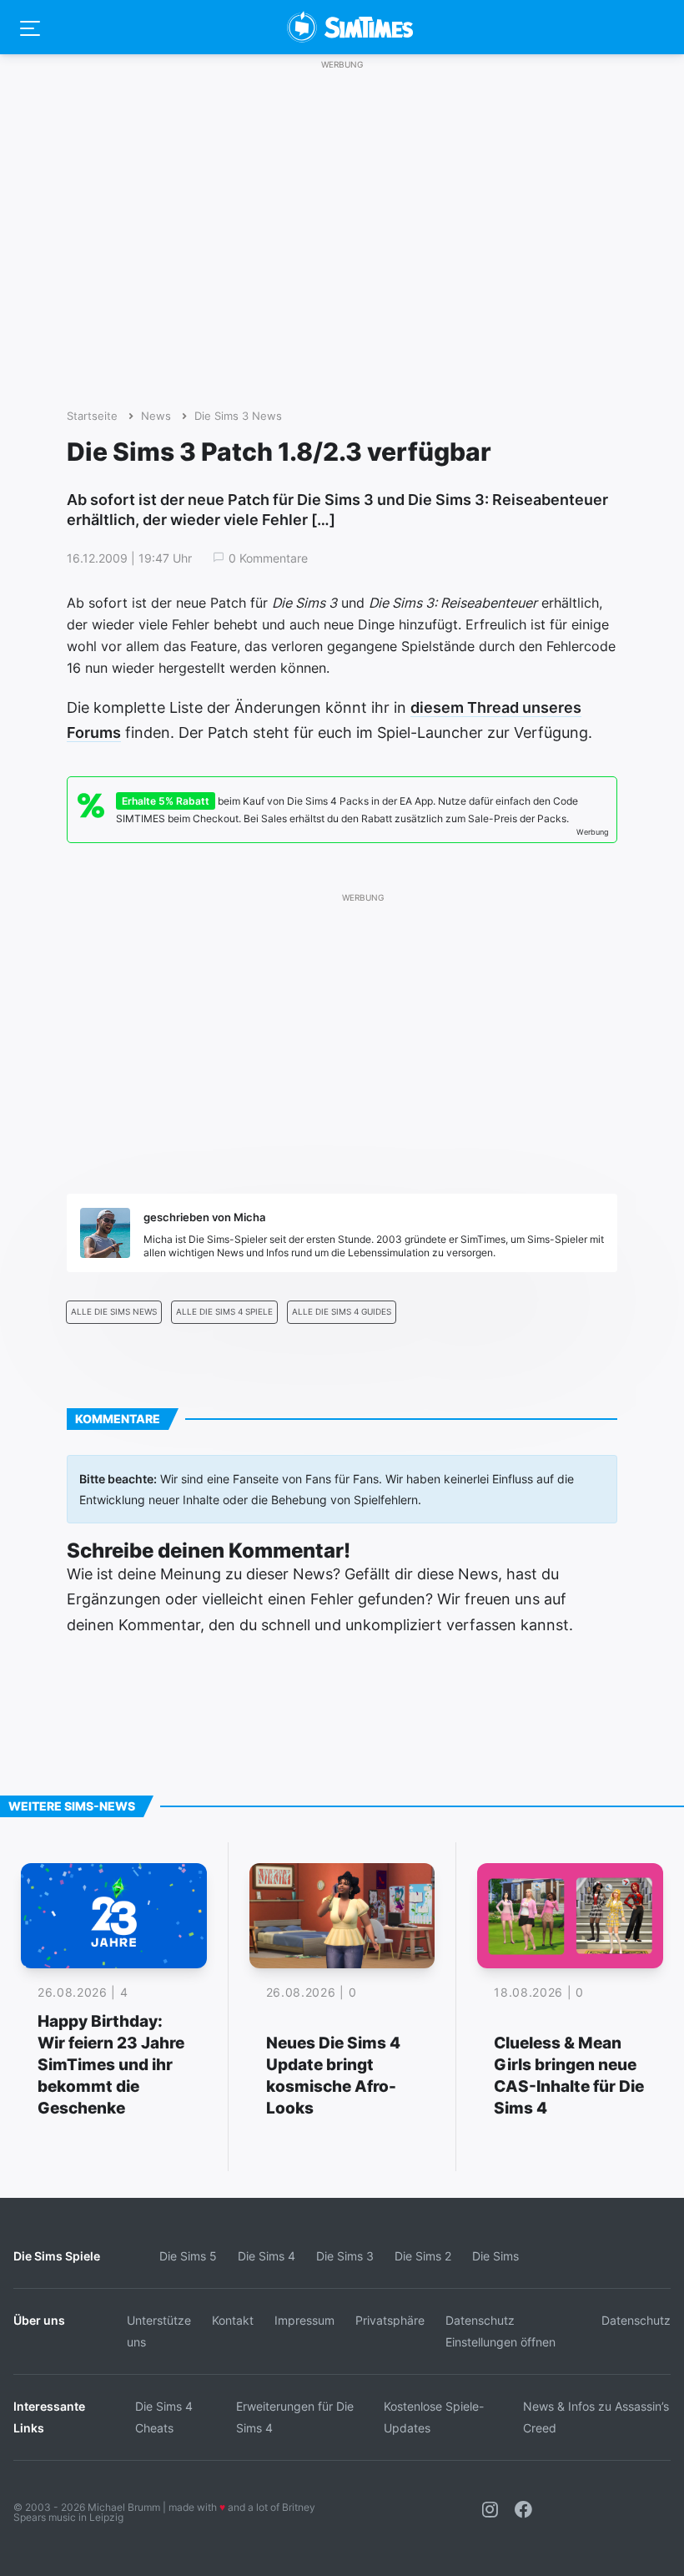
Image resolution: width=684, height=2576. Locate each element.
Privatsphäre (390, 2320)
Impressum (304, 2320)
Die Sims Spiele (57, 2256)
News (156, 416)
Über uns (39, 2320)
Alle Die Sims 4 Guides (342, 1312)
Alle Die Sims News (114, 1312)
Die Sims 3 (345, 2256)
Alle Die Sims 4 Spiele (224, 1312)
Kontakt (233, 2320)
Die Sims (495, 2256)
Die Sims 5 (188, 2256)
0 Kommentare (268, 558)
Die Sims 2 (423, 2256)
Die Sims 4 (267, 2256)
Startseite (92, 416)
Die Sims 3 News (238, 416)
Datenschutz (636, 2320)
